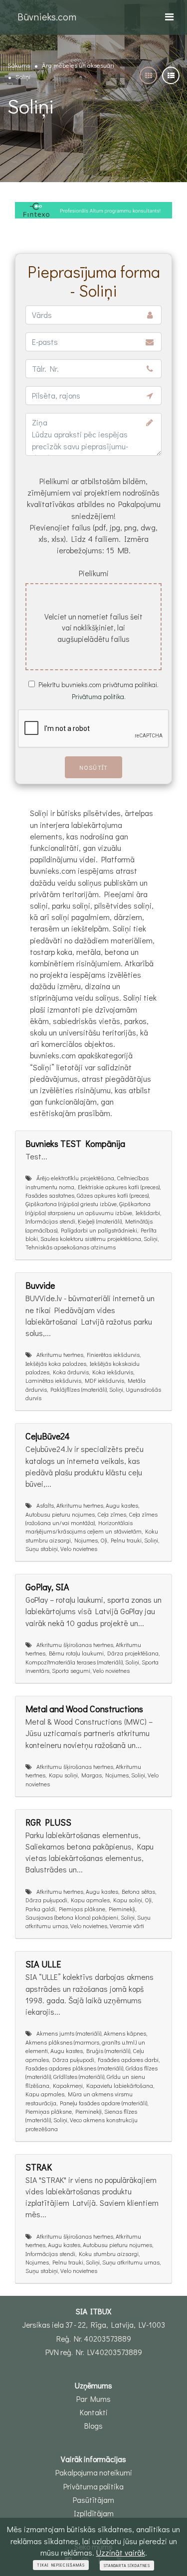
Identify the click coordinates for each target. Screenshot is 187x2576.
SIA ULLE (43, 1964)
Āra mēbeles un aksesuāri (78, 65)
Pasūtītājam (93, 2500)
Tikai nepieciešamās (61, 2565)
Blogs (93, 2426)
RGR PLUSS (48, 1822)
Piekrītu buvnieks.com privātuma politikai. (98, 684)
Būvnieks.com (47, 16)
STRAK (39, 2167)
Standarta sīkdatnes (127, 2566)
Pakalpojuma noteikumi (94, 2473)
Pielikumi (94, 573)
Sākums (19, 65)
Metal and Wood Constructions (84, 1709)
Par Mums (93, 2399)
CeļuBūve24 (48, 1436)
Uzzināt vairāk (121, 2552)
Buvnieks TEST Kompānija (75, 1143)
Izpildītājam (94, 2513)
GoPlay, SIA (47, 1587)
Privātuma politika (93, 2486)
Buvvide (40, 1285)
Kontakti (94, 2412)
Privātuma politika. (99, 696)
